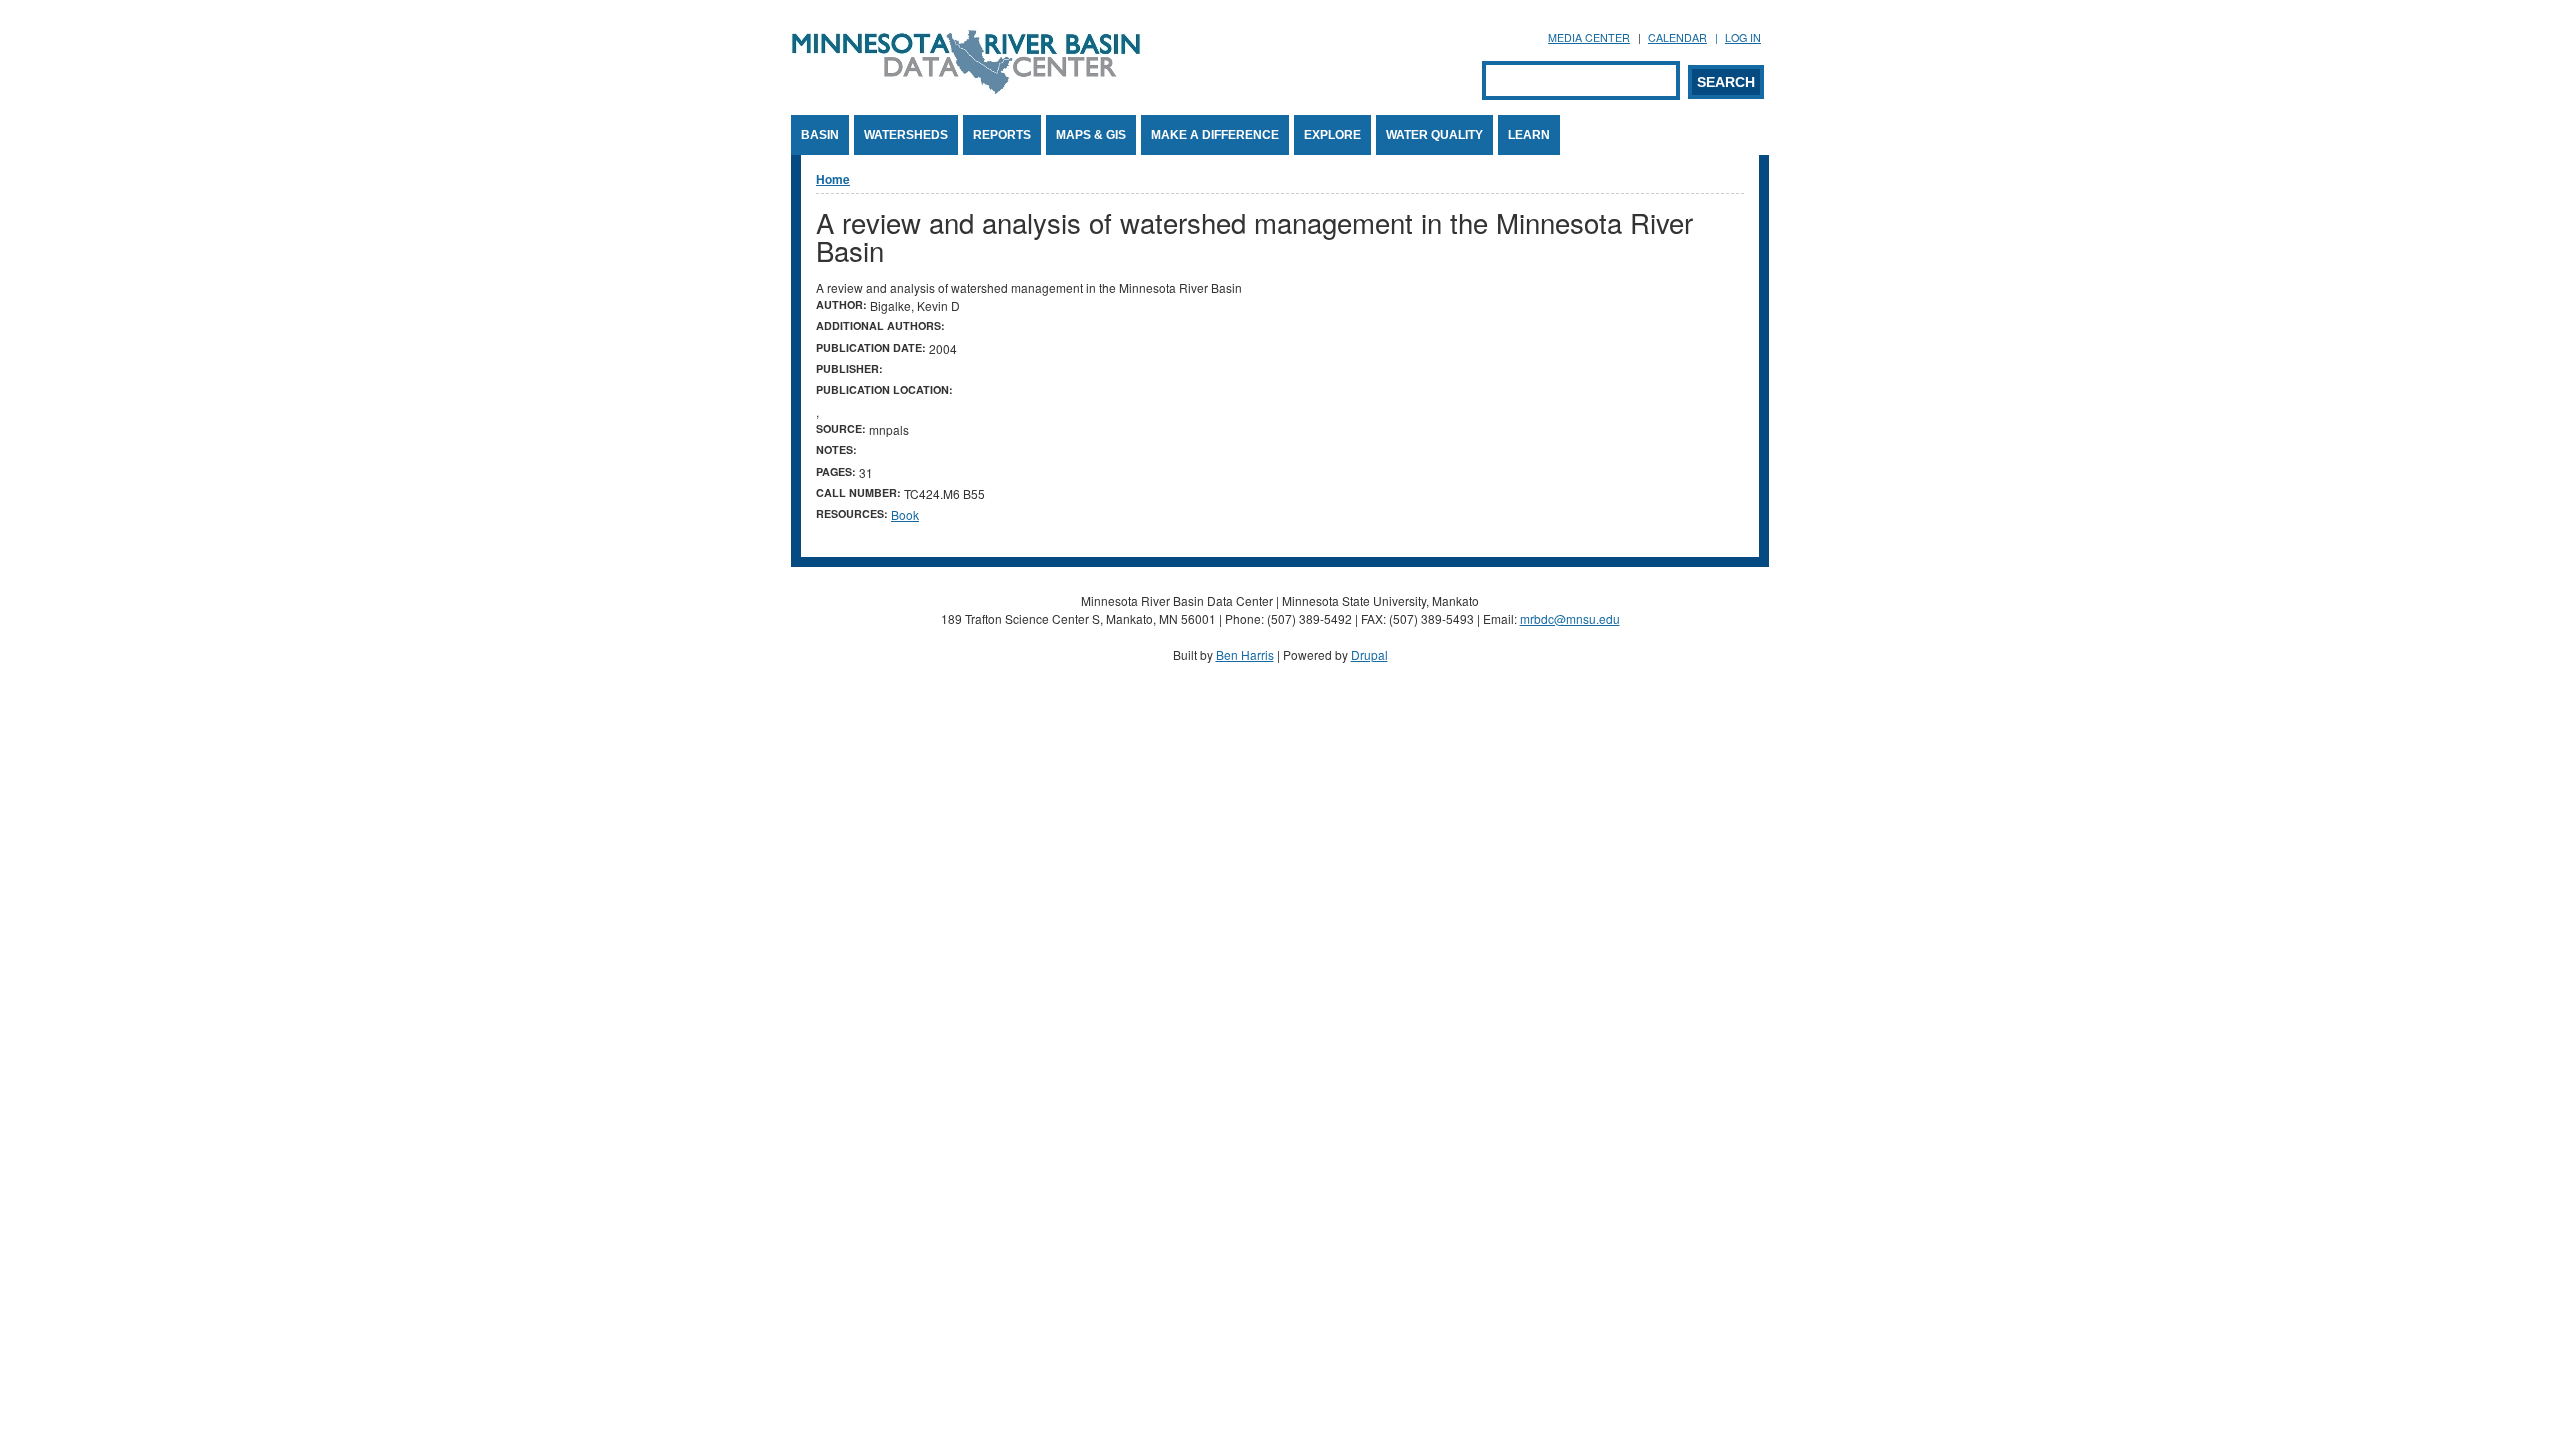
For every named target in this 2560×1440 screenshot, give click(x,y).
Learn (1529, 135)
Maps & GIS (1091, 135)
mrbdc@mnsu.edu (1570, 618)
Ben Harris (1245, 654)
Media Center (1589, 37)
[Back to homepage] (966, 88)
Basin (820, 135)
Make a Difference (1215, 135)
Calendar (1677, 37)
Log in (1743, 37)
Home (833, 179)
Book (905, 514)
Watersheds (906, 135)
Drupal (1369, 654)
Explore (1332, 135)
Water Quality (1434, 135)
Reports (1002, 135)
